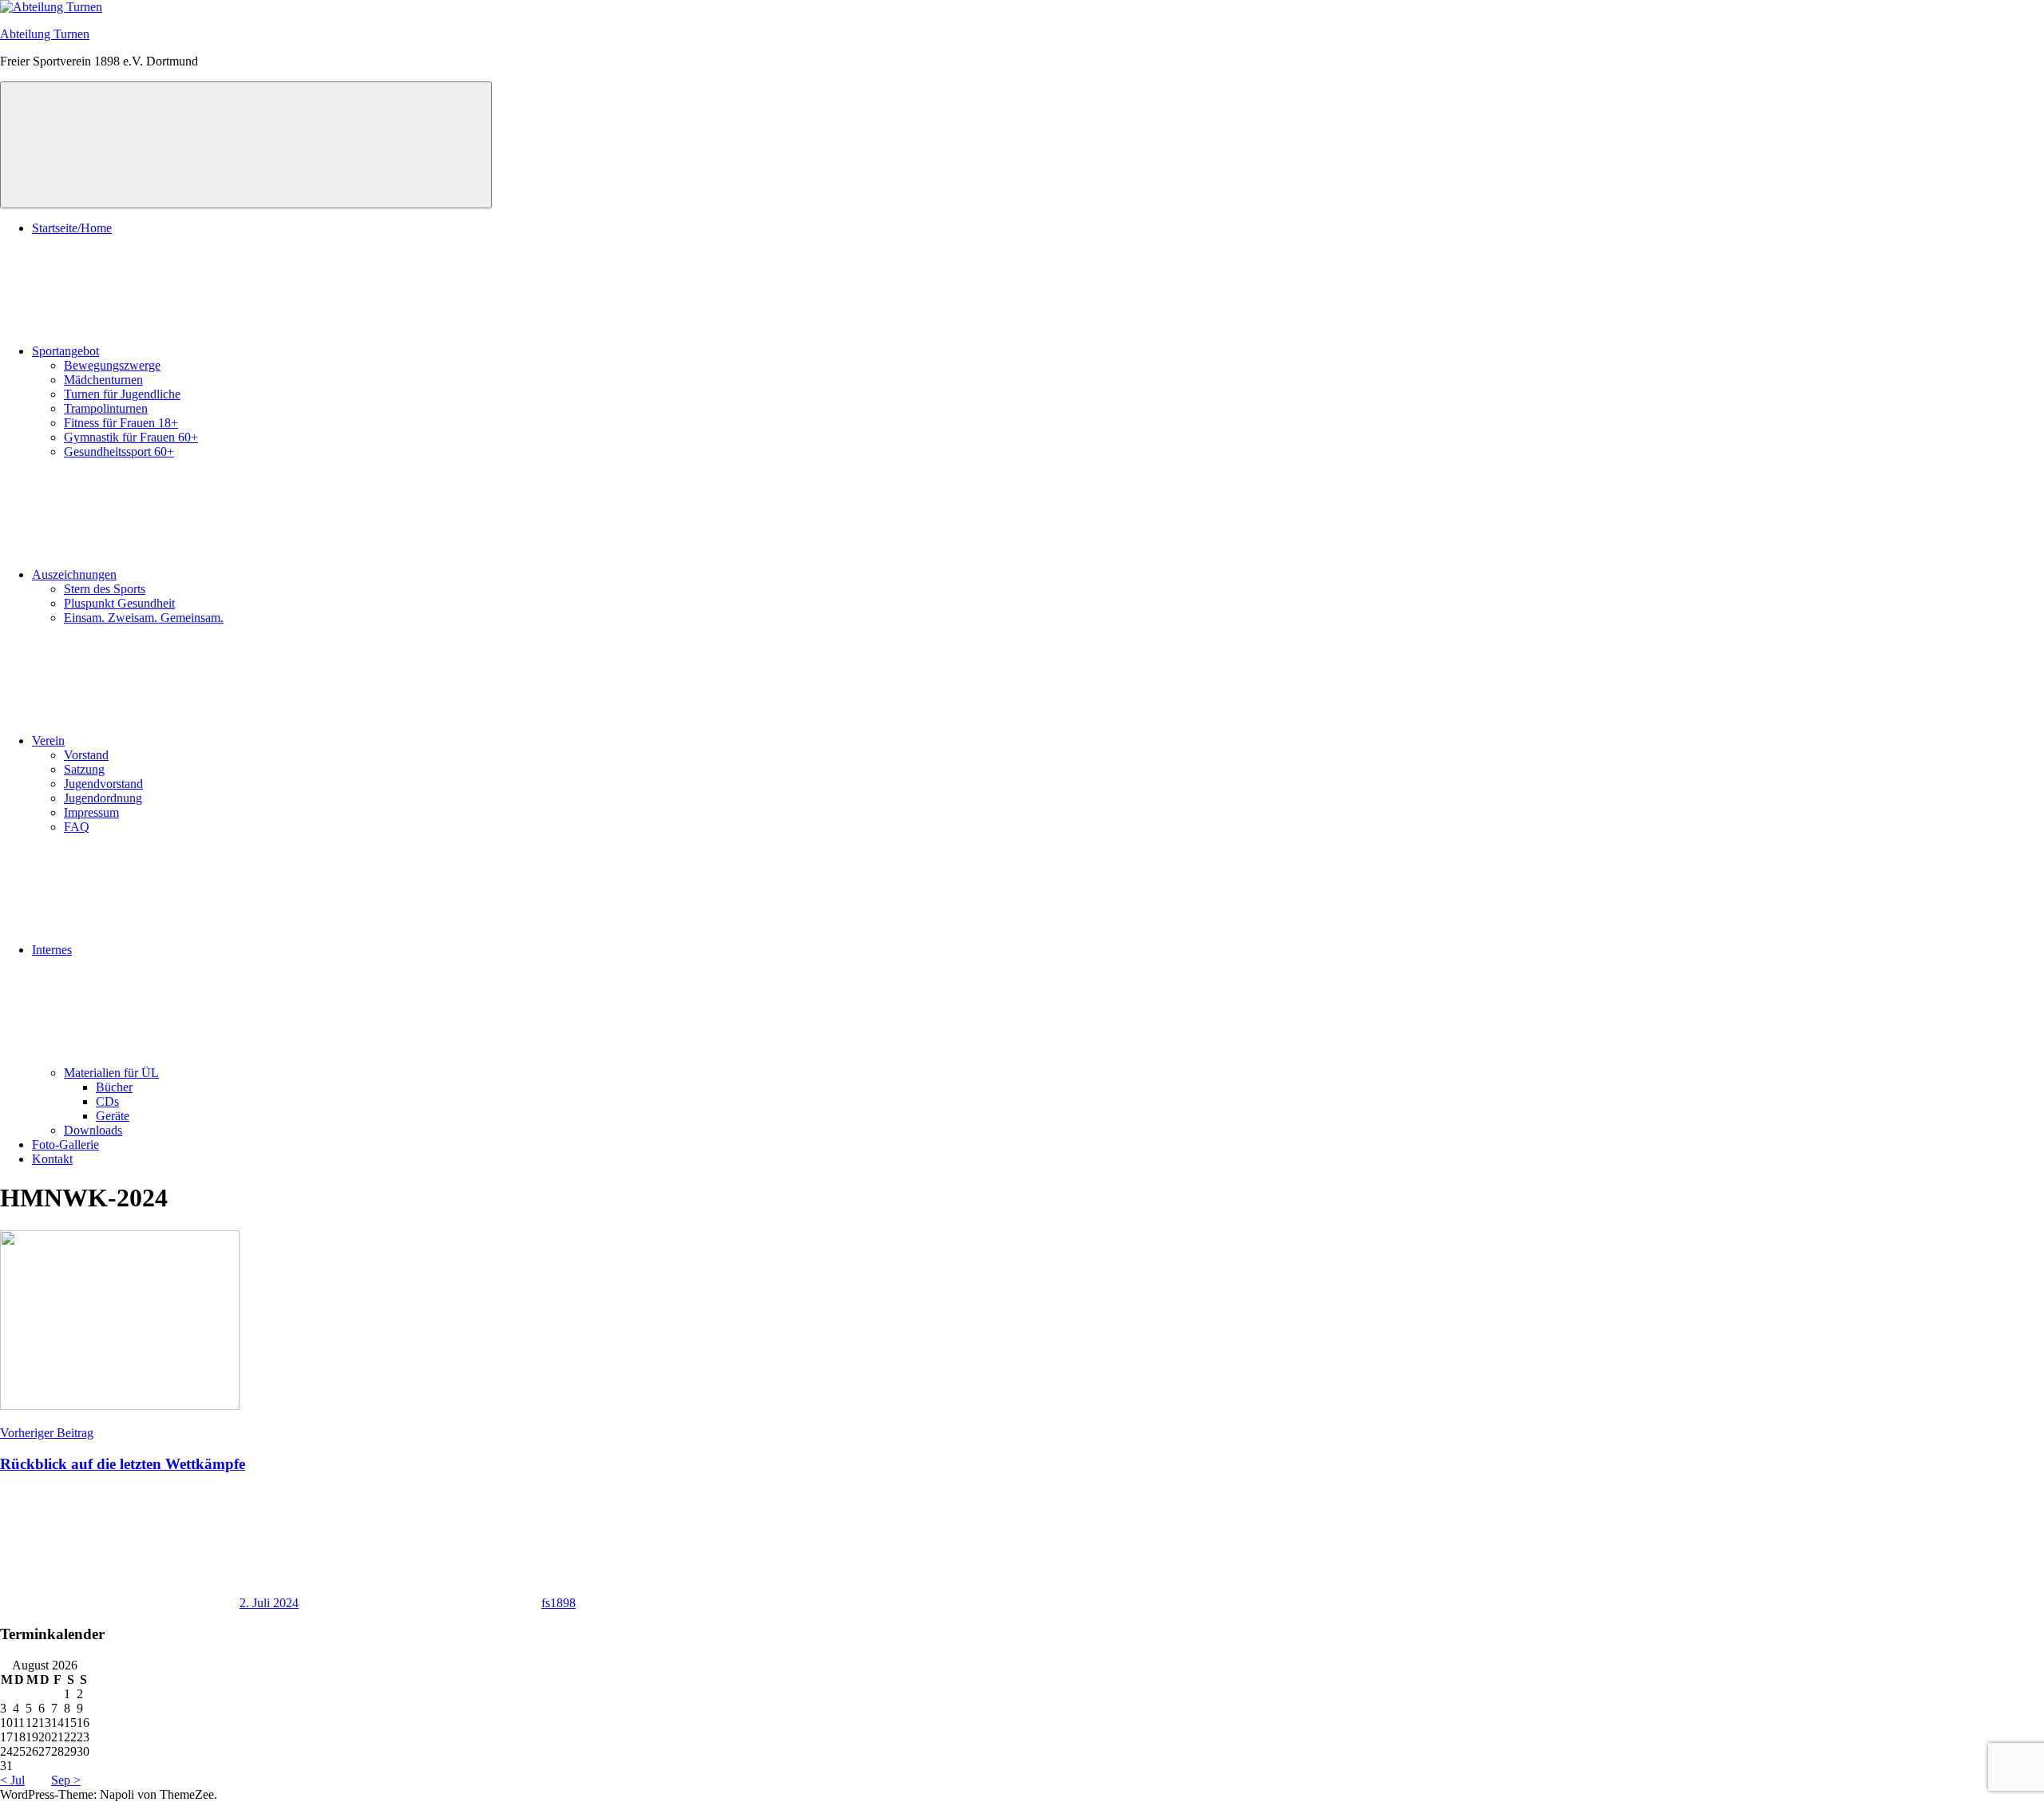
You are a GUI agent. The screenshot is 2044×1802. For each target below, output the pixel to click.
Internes (52, 950)
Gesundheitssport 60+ (119, 451)
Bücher (114, 1087)
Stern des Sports (105, 589)
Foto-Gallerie (65, 1145)
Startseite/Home (72, 228)
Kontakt (52, 1159)
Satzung (84, 769)
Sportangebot (65, 351)
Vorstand (86, 755)
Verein (48, 741)
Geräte (113, 1116)
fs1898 (559, 1603)
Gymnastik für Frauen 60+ (131, 437)
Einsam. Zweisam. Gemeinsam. (144, 618)
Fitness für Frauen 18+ (121, 423)
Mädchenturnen (103, 380)
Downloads (93, 1130)
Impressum (91, 812)
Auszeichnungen (74, 574)
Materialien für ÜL (111, 1073)
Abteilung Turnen (45, 34)
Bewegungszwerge (112, 365)
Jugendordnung (103, 798)
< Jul (12, 1780)
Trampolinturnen (106, 408)
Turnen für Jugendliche (122, 394)
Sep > (66, 1780)
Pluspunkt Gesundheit (119, 603)
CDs (107, 1101)
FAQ (77, 827)
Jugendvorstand (103, 784)
